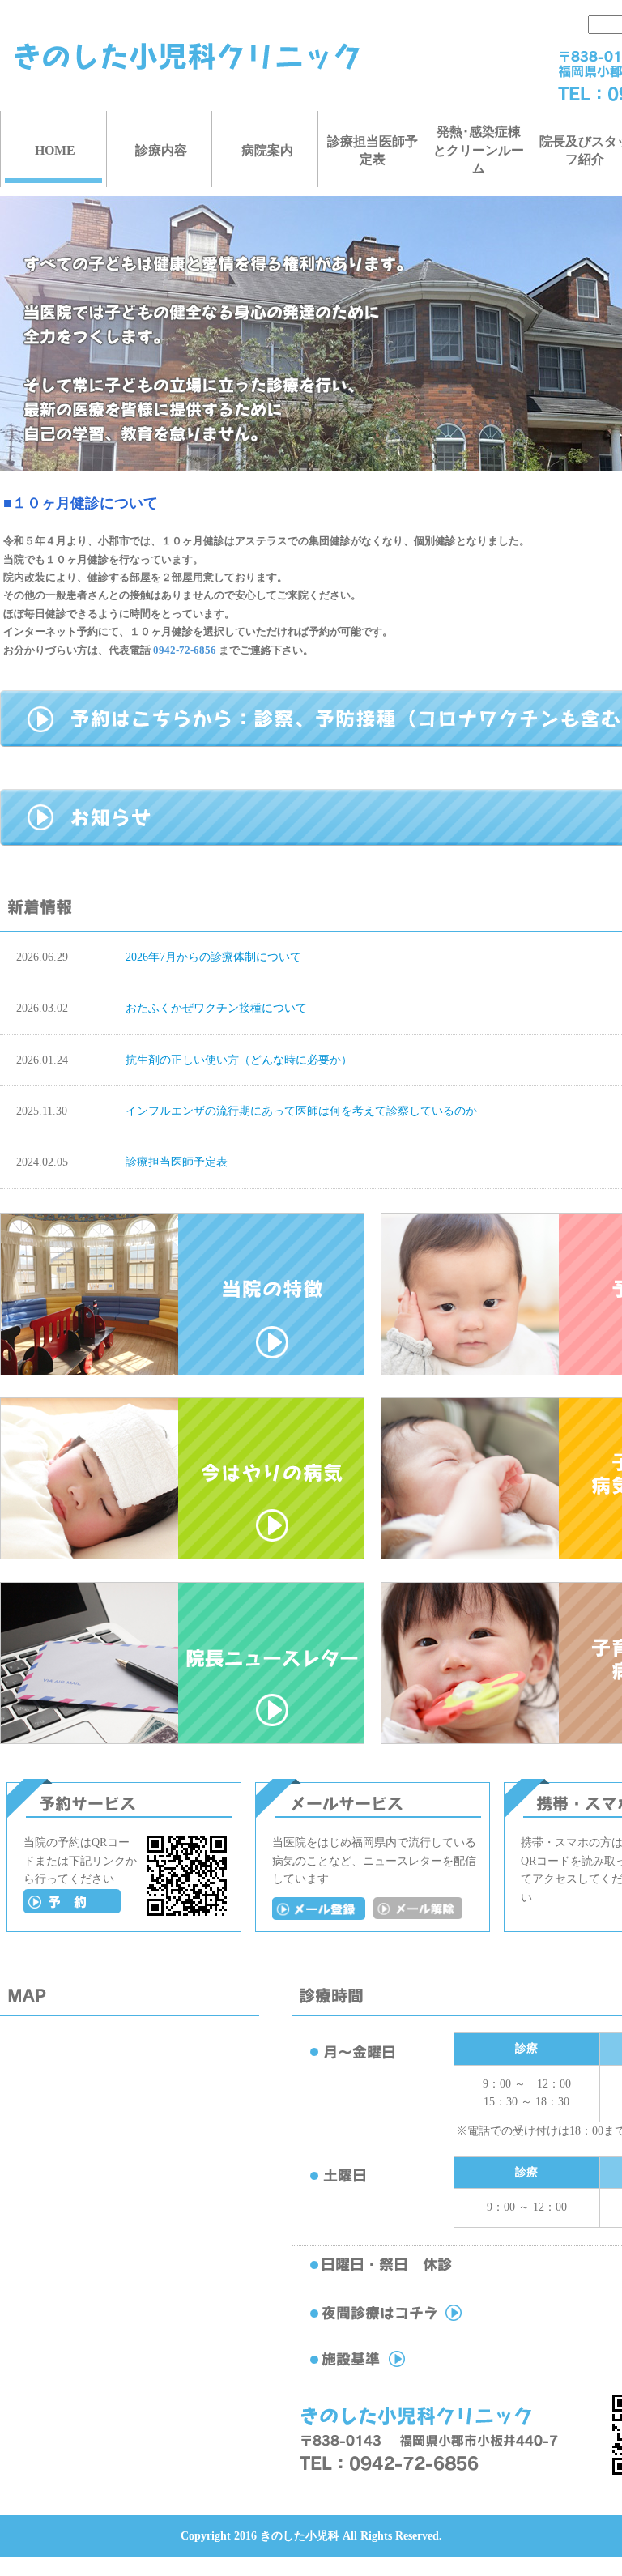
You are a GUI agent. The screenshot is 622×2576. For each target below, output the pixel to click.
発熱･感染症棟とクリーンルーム (479, 150)
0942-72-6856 (185, 650)
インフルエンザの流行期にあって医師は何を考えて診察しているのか (301, 1111)
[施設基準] (420, 2367)
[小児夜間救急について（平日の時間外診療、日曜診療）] (420, 2321)
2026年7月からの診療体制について (213, 957)
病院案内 (267, 150)
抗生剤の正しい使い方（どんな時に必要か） (239, 1060)
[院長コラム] (182, 1740)
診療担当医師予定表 (373, 150)
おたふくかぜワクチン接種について (216, 1008)
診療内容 (161, 150)
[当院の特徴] (182, 1372)
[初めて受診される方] (72, 1910)
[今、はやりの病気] (182, 1556)
